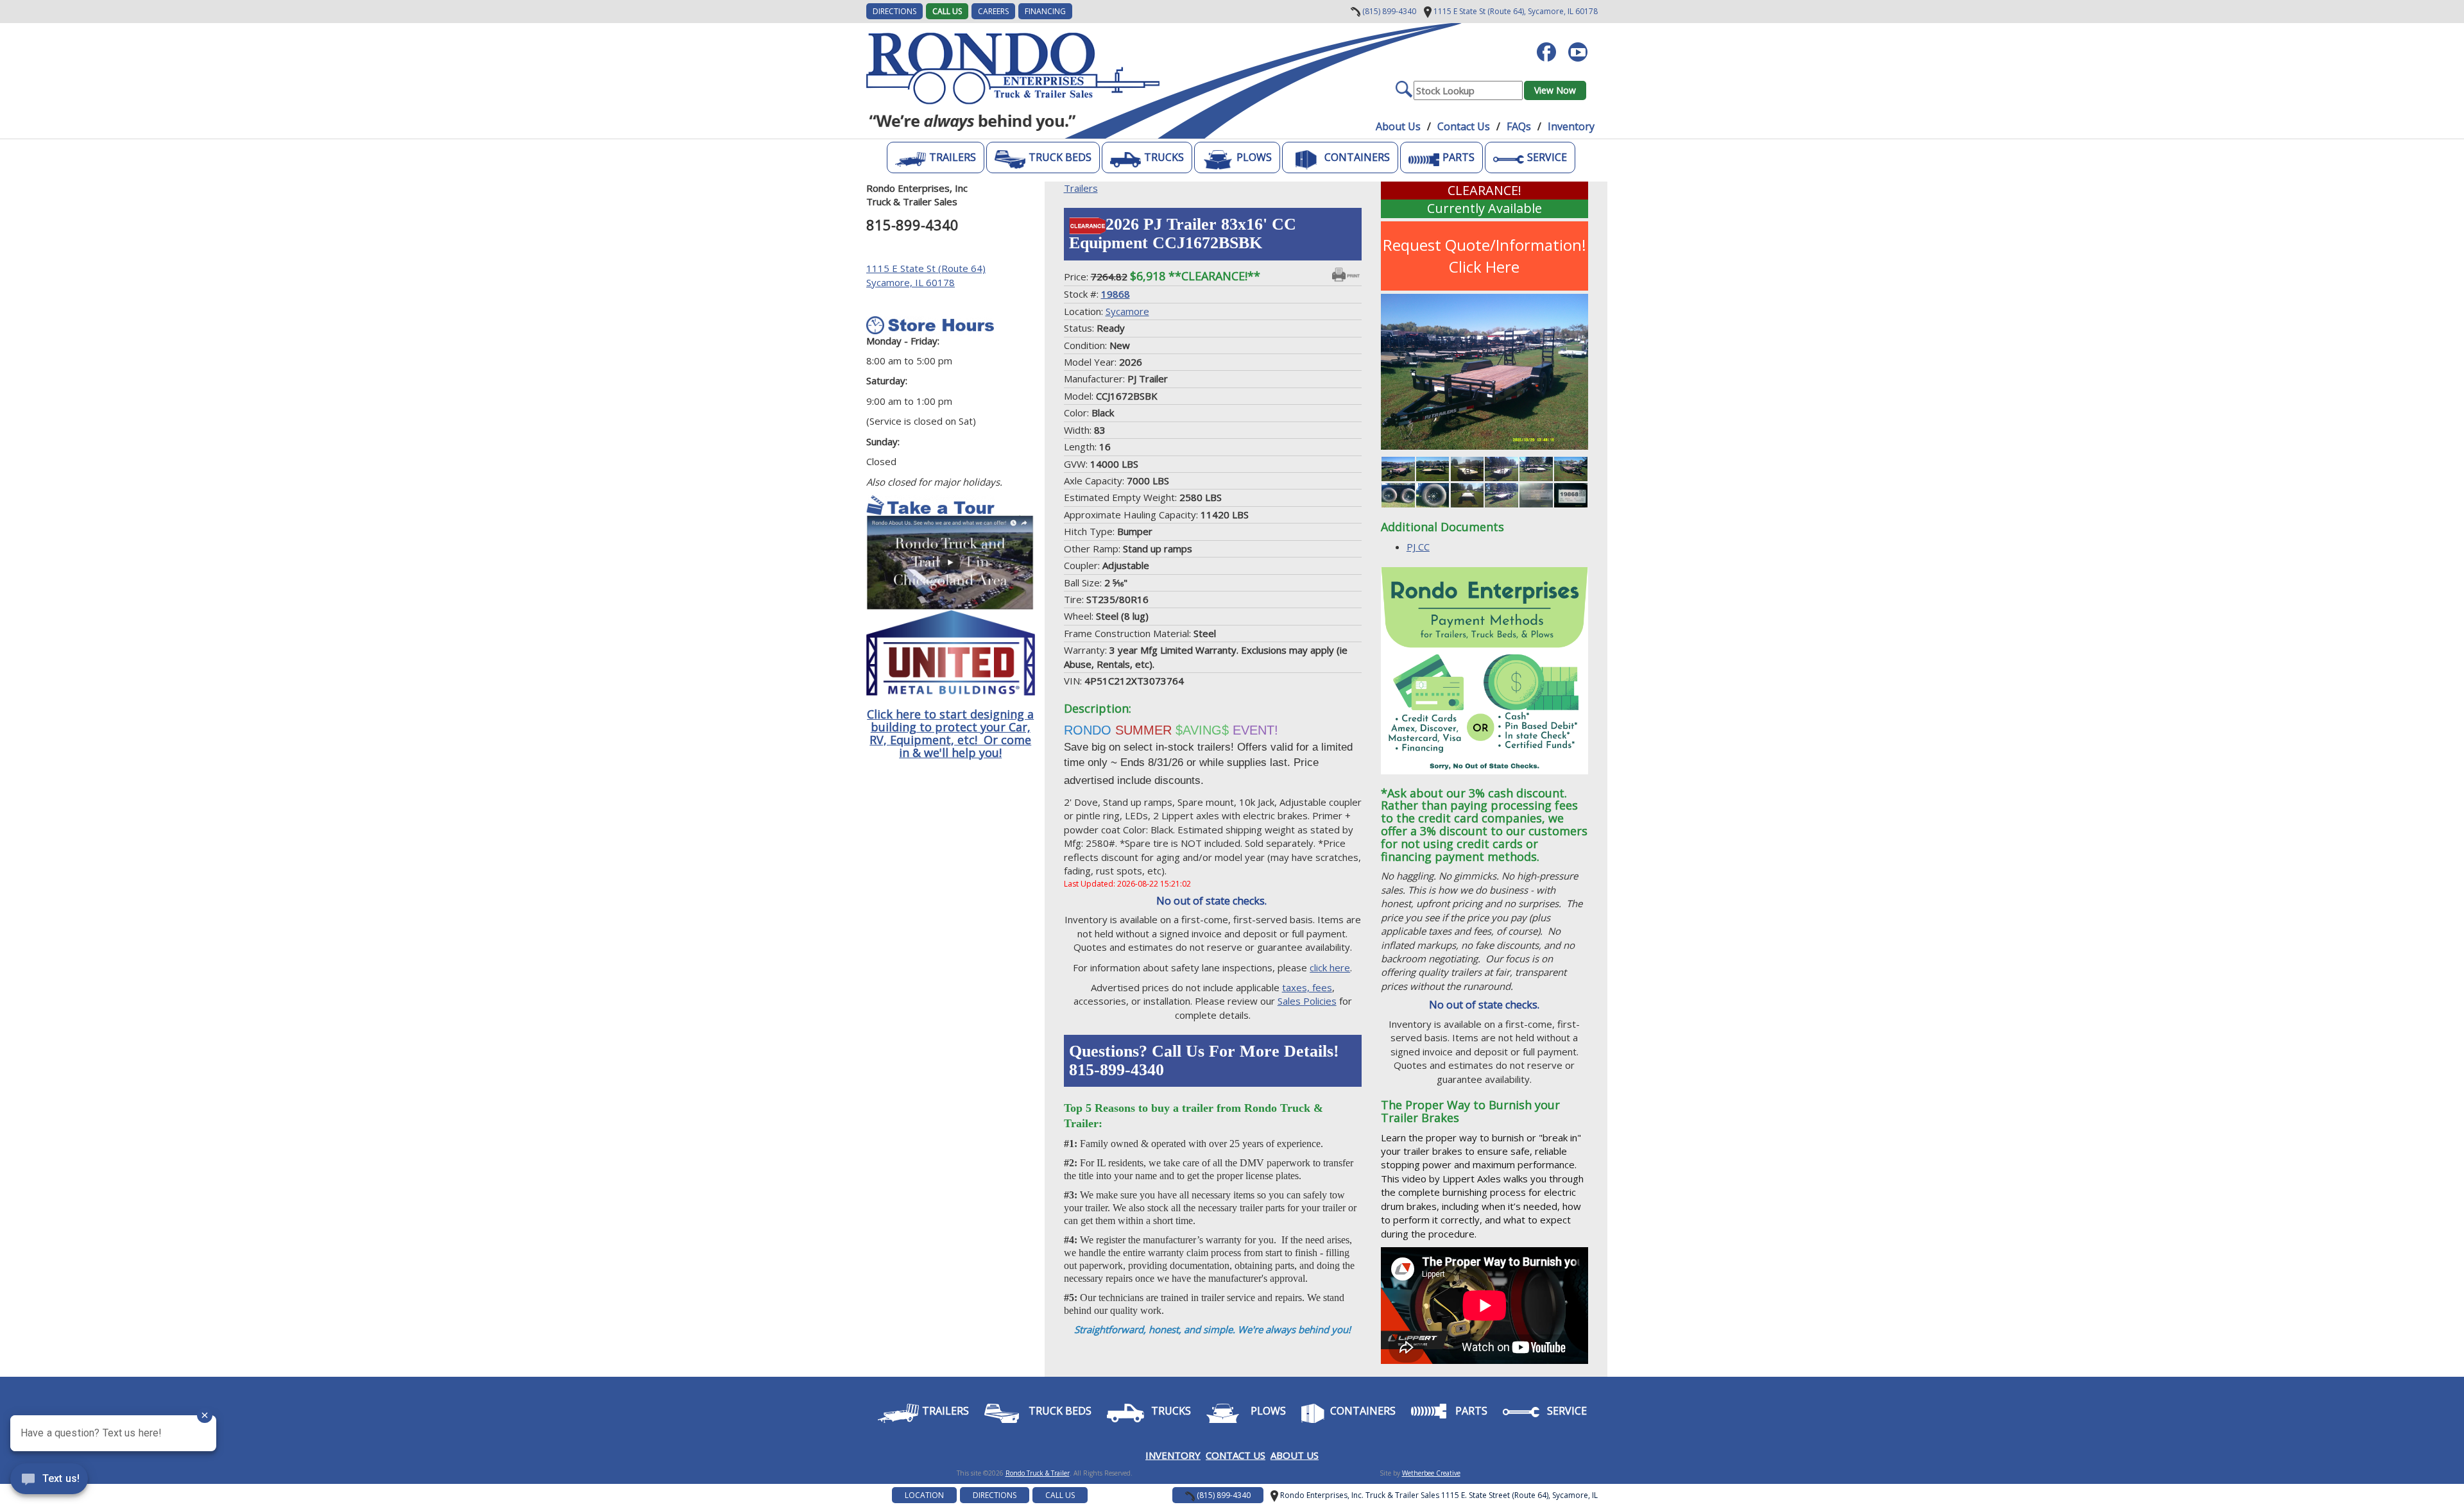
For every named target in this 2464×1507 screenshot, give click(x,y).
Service (1547, 157)
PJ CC (1418, 547)
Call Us (947, 11)
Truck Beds (1060, 157)
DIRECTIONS (894, 11)
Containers (1357, 157)
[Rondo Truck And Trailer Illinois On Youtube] (1583, 46)
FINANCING (1045, 11)
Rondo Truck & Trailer (1038, 1473)
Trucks (1164, 157)
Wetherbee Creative (1431, 1473)
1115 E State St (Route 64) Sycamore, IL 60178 (926, 275)
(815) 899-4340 (1388, 11)
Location (924, 1495)
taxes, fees (1307, 987)
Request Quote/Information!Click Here (1484, 256)
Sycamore (1127, 311)
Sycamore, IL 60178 (1515, 11)
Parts (1459, 157)
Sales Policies (1307, 1001)
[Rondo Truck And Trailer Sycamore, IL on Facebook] (1551, 46)
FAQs (1519, 126)
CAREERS (993, 11)
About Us (1398, 126)
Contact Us (1464, 126)
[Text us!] (49, 1481)
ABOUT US (1295, 1455)
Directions (995, 1495)
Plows (1254, 157)
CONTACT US (1236, 1455)
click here (1330, 967)
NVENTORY (1175, 1455)
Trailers (953, 157)
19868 (1116, 294)
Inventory (1571, 126)
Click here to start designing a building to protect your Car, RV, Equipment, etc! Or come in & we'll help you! (950, 733)
